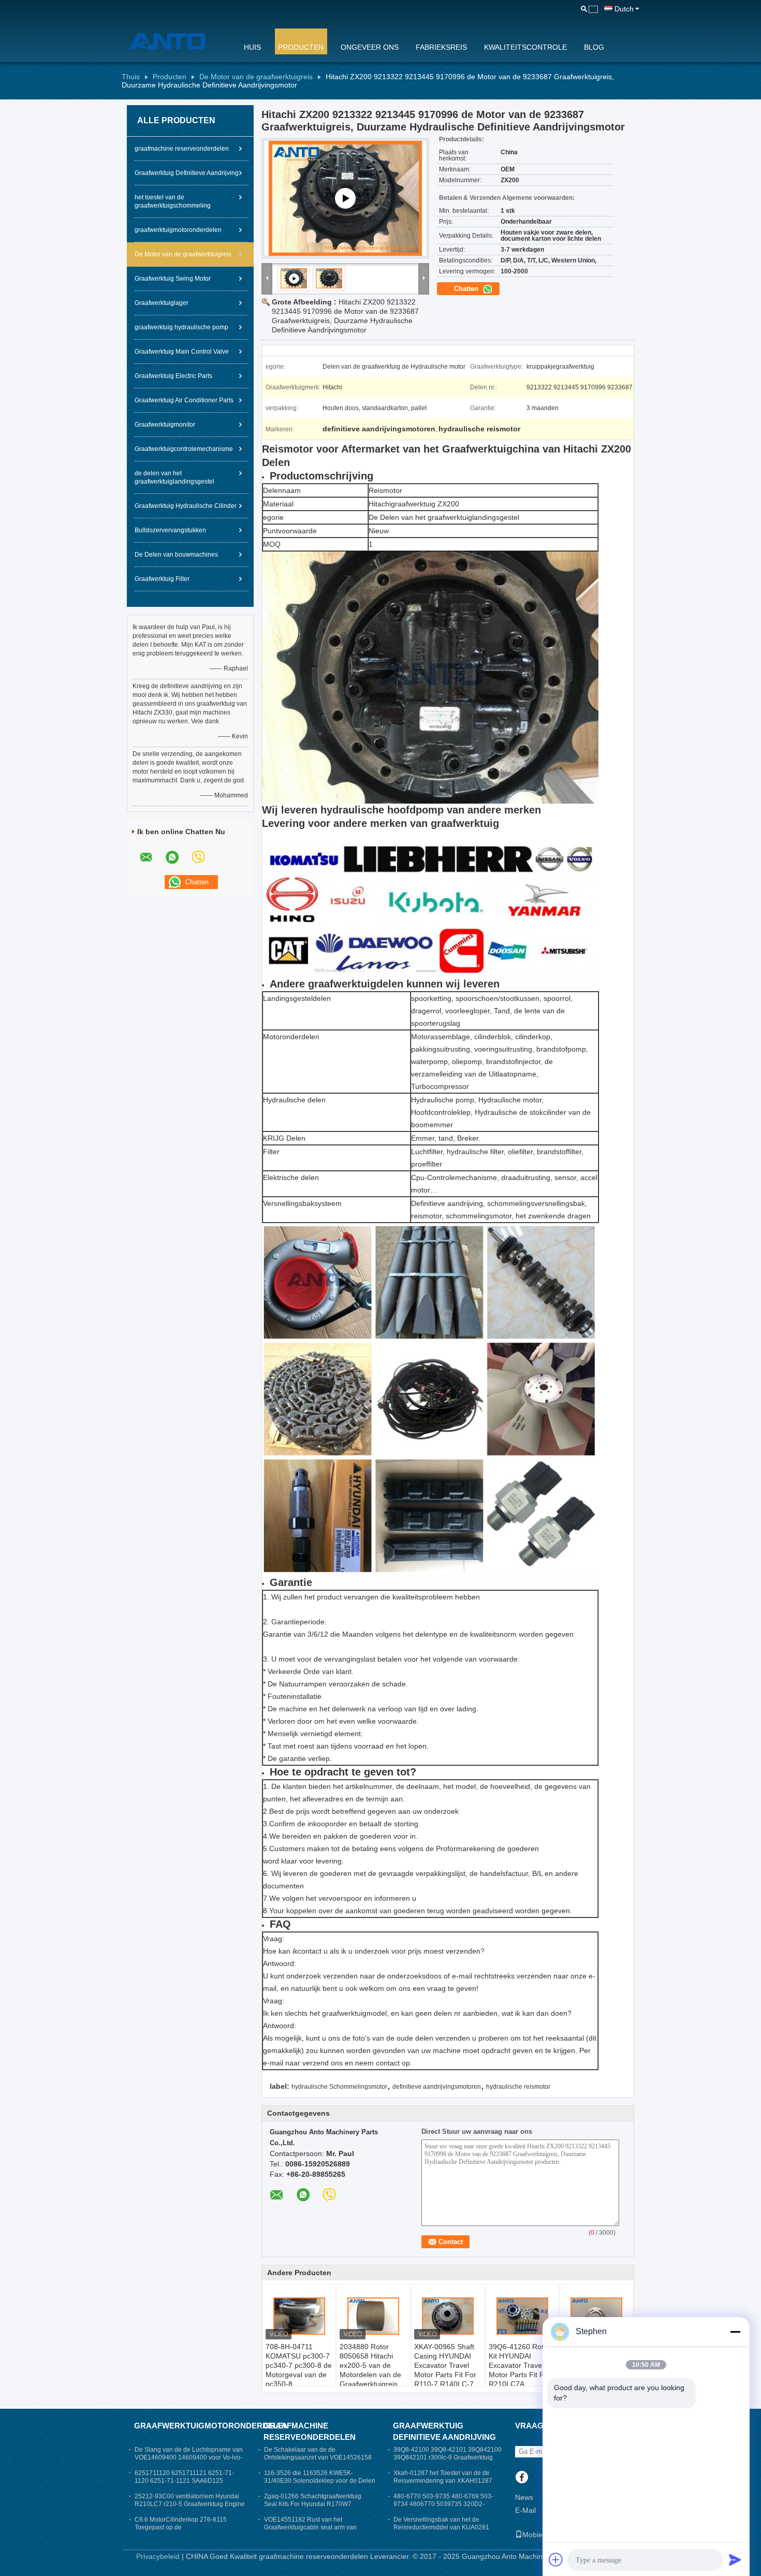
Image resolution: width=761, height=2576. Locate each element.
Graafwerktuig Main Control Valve (182, 352)
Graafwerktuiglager (162, 303)
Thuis (131, 77)
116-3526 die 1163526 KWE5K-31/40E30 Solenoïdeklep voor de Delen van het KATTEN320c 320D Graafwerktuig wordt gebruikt (320, 2485)
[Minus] (735, 2332)
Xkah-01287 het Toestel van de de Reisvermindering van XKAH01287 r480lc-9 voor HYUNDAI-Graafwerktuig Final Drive (448, 2485)
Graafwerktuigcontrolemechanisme (184, 449)
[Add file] (556, 2559)
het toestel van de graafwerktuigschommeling (173, 201)
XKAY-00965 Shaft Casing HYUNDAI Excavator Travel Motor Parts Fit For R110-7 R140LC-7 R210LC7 (445, 2370)
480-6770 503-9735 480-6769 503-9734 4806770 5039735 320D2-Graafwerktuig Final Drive (443, 2504)
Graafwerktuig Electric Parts (173, 376)
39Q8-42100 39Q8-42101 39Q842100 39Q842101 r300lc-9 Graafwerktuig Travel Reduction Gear (448, 2457)
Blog (594, 47)
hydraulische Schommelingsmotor (339, 2087)
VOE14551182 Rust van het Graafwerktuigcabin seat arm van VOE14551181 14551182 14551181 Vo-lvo (315, 2531)
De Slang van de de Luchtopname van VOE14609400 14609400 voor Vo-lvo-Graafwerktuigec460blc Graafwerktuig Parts (189, 2461)
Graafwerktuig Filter (162, 579)
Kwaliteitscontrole (525, 47)
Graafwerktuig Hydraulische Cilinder (186, 506)
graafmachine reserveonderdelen (182, 149)
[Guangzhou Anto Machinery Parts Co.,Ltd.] (176, 41)
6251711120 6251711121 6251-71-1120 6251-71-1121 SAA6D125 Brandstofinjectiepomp (184, 2481)
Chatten (467, 289)
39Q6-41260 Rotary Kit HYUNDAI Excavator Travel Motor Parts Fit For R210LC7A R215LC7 (521, 2370)
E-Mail (525, 2510)
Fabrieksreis (441, 47)
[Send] (735, 2559)
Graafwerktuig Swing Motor (173, 279)
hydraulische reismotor (518, 2087)
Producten (301, 47)
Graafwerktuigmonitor (165, 425)
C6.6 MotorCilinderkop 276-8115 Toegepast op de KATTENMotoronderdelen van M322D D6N (188, 2531)
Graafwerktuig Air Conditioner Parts (184, 400)
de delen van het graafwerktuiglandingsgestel (174, 477)
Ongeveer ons (370, 47)
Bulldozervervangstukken (170, 530)
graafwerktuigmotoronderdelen (178, 230)
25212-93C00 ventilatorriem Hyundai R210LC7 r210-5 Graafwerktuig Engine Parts (190, 2504)
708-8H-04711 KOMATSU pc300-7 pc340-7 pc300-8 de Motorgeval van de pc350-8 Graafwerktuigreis (299, 2370)
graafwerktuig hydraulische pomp (181, 327)
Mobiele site (542, 2535)
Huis (252, 47)
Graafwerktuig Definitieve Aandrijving (187, 173)
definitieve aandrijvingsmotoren (437, 2087)
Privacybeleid (158, 2556)
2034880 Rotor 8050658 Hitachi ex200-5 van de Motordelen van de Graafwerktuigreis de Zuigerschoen (370, 2370)
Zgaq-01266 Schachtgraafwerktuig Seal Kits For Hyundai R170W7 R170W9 (313, 2504)
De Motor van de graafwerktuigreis (256, 77)
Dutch (624, 9)
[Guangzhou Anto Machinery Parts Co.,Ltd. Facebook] (522, 2478)
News (524, 2497)
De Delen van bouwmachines (176, 555)
